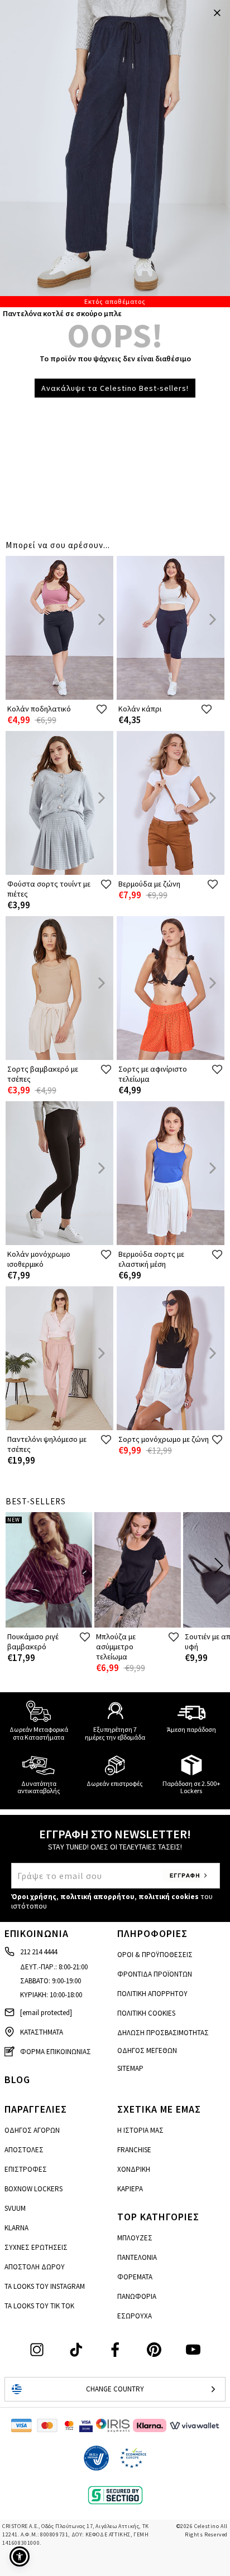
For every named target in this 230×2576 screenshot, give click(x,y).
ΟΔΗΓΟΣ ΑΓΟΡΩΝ (32, 2130)
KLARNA (16, 2228)
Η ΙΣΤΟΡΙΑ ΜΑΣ (140, 2130)
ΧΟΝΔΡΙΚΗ (134, 2169)
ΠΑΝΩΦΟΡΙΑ (137, 2296)
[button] (20, 2556)
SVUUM (15, 2208)
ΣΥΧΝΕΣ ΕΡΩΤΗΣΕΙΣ (36, 2247)
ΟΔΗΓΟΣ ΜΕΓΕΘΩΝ (147, 2050)
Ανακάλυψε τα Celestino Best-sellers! (115, 388)
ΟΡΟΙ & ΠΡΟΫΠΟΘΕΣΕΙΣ (155, 1955)
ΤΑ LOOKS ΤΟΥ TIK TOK (39, 2306)
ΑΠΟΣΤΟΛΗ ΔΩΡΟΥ (35, 2267)
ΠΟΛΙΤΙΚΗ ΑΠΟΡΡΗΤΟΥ (152, 1994)
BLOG (17, 2079)
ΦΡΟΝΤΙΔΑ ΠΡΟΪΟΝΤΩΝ (155, 1974)
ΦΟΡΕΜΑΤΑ (135, 2277)
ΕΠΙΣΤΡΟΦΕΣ (26, 2169)
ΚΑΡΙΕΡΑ (130, 2189)
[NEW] (49, 1625)
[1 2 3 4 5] (115, 154)
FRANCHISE (134, 2150)
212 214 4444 (39, 1952)
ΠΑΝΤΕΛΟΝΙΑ (137, 2257)
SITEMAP (130, 2068)
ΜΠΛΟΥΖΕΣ (135, 2238)
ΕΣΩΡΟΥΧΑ (135, 2316)
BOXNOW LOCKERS (33, 2189)
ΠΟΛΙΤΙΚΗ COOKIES (146, 2013)
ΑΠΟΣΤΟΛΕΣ (24, 2150)
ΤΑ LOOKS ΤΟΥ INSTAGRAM (45, 2286)
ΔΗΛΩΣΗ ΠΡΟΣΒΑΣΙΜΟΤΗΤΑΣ (163, 2033)
